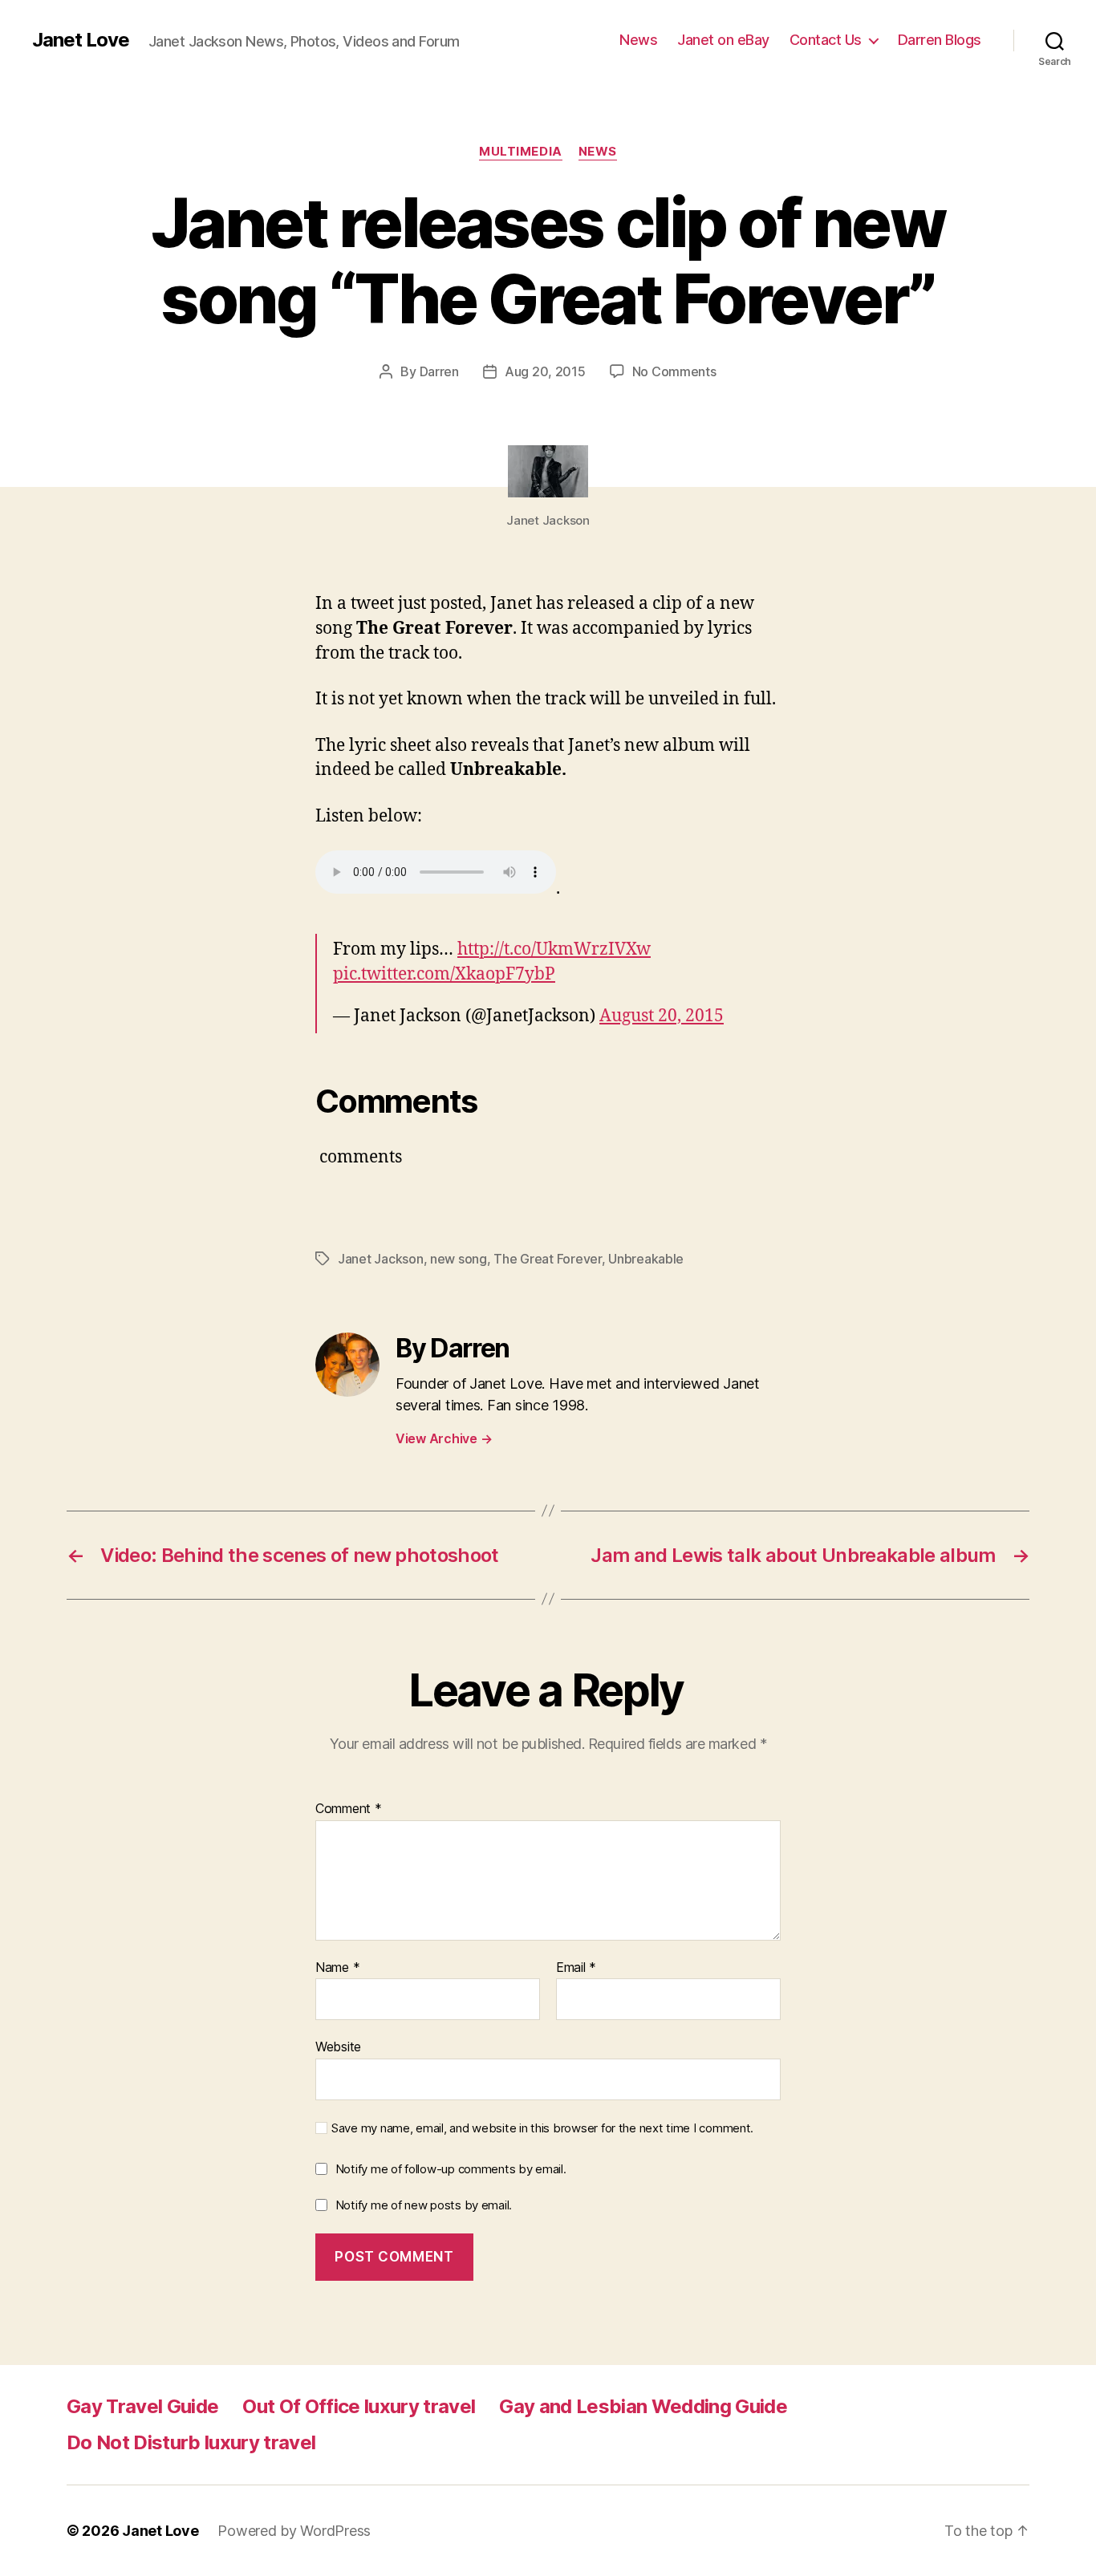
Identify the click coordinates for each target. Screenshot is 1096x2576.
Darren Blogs (940, 40)
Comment (349, 1809)
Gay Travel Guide (142, 2406)
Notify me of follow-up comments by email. (451, 2169)
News (638, 40)
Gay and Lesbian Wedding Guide (643, 2406)
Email (576, 1968)
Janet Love (81, 40)
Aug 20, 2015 (545, 371)
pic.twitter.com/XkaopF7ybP (444, 974)
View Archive (444, 1438)
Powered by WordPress (294, 2531)
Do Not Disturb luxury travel (191, 2442)
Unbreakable (646, 1259)
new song (459, 1259)
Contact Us (826, 40)
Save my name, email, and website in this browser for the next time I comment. (542, 2128)
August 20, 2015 (662, 1016)
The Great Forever (547, 1259)
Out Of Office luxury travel (359, 2406)
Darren (439, 371)
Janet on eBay (723, 40)
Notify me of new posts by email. (424, 2205)
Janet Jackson (381, 1259)
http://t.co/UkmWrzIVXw (554, 949)
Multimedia (521, 152)
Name (337, 1968)
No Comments (674, 371)
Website (338, 2047)
